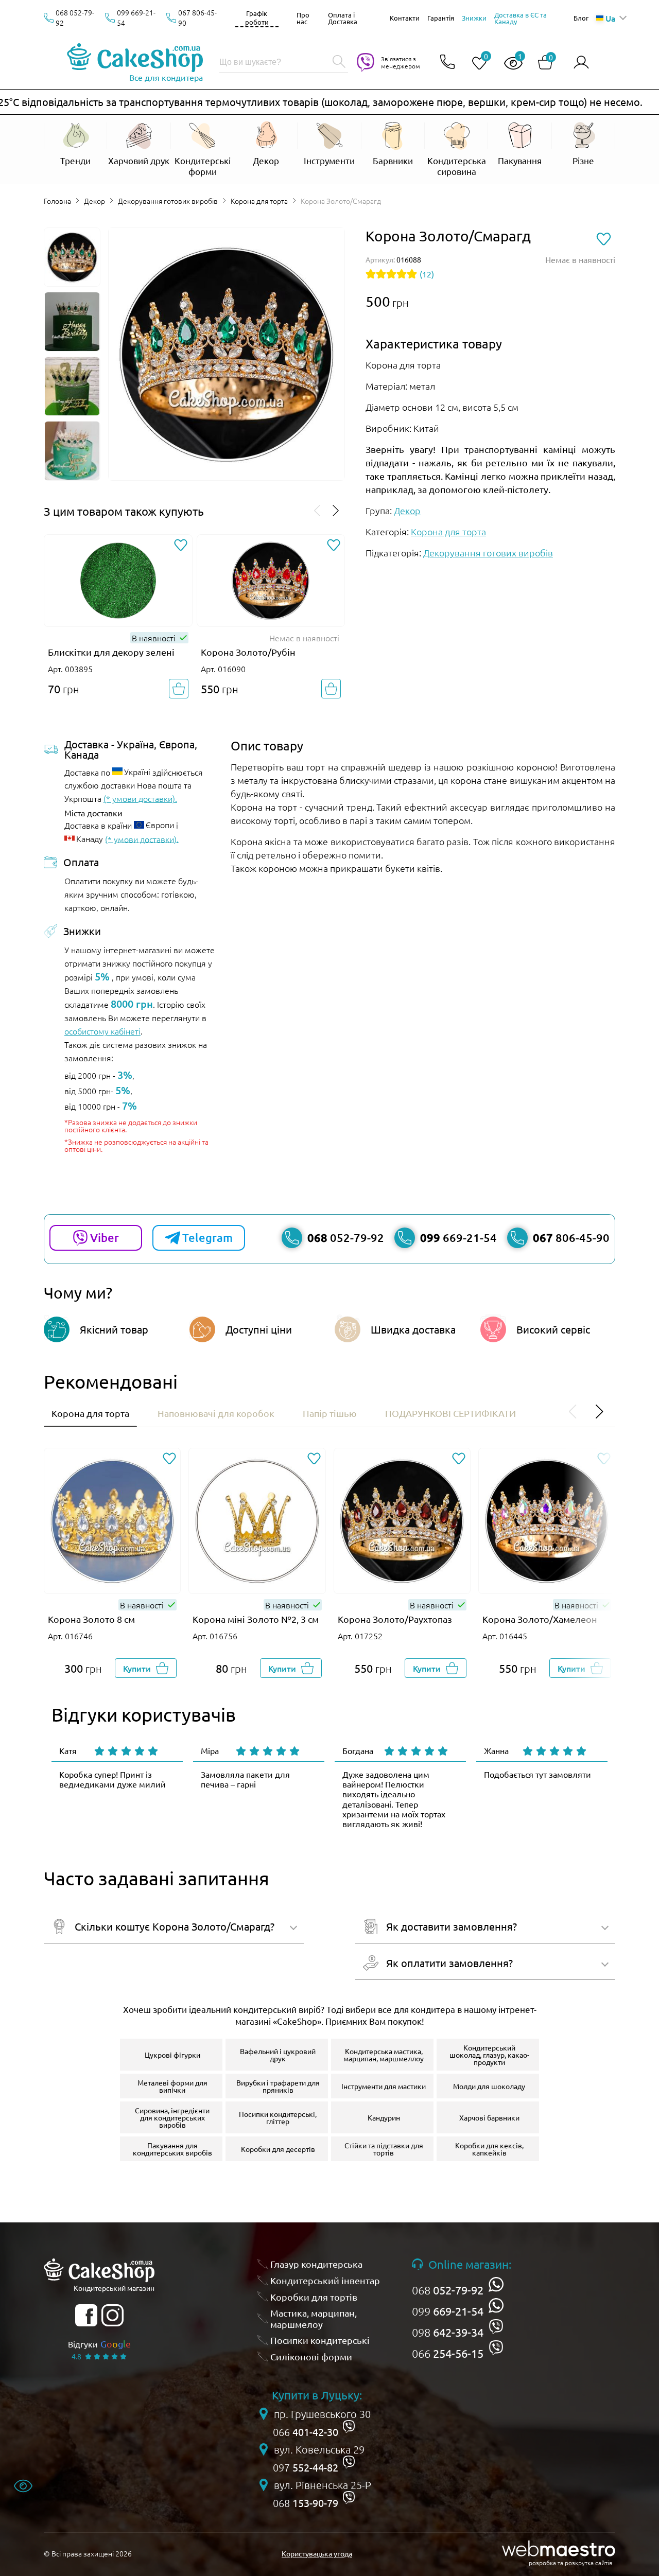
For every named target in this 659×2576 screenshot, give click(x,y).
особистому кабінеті (102, 1031)
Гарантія (441, 18)
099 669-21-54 (136, 17)
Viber (105, 1238)
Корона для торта (259, 201)
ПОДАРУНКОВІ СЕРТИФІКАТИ (450, 1413)
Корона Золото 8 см (91, 1619)
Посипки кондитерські (320, 2340)
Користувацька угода (317, 2553)
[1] (509, 64)
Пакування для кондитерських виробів (172, 2149)
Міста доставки (93, 813)
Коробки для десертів (278, 2149)
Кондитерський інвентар (325, 2280)
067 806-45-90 (197, 17)
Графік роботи (257, 17)
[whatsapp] (496, 2284)
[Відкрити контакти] (447, 63)
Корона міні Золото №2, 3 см (256, 1619)
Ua (610, 18)
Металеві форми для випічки (172, 2086)
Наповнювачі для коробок (216, 1413)
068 (448, 2290)
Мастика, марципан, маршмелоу (314, 2318)
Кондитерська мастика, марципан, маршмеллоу (384, 2055)
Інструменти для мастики (384, 2086)
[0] (475, 64)
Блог (581, 18)
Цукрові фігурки (172, 2055)
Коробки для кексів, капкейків (489, 2149)
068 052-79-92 (75, 17)
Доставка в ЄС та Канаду (521, 18)
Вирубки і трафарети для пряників (278, 2086)
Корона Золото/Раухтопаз (395, 1619)
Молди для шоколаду (489, 2086)
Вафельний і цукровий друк (278, 2055)
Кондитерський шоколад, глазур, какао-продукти (489, 2055)
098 (448, 2332)
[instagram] (112, 2315)
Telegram (207, 1238)
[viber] (496, 2327)
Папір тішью (330, 1413)
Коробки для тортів (314, 2297)
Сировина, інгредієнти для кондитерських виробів (172, 2117)
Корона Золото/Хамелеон (540, 1619)
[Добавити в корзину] (179, 689)
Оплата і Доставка (343, 18)
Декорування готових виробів (168, 201)
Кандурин (384, 2117)
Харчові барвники (489, 2117)
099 (448, 2311)
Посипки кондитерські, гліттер (278, 2117)
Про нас (303, 18)
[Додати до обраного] (181, 546)
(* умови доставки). (140, 798)
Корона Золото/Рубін (248, 652)
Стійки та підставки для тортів (384, 2149)
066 (448, 2353)
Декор (94, 201)
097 (306, 2467)
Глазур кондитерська (316, 2264)
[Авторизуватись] (581, 63)
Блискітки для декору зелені (111, 652)
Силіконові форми (311, 2356)
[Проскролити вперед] (336, 511)
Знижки (474, 18)
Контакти (405, 18)
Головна (57, 201)
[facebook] (86, 2315)
